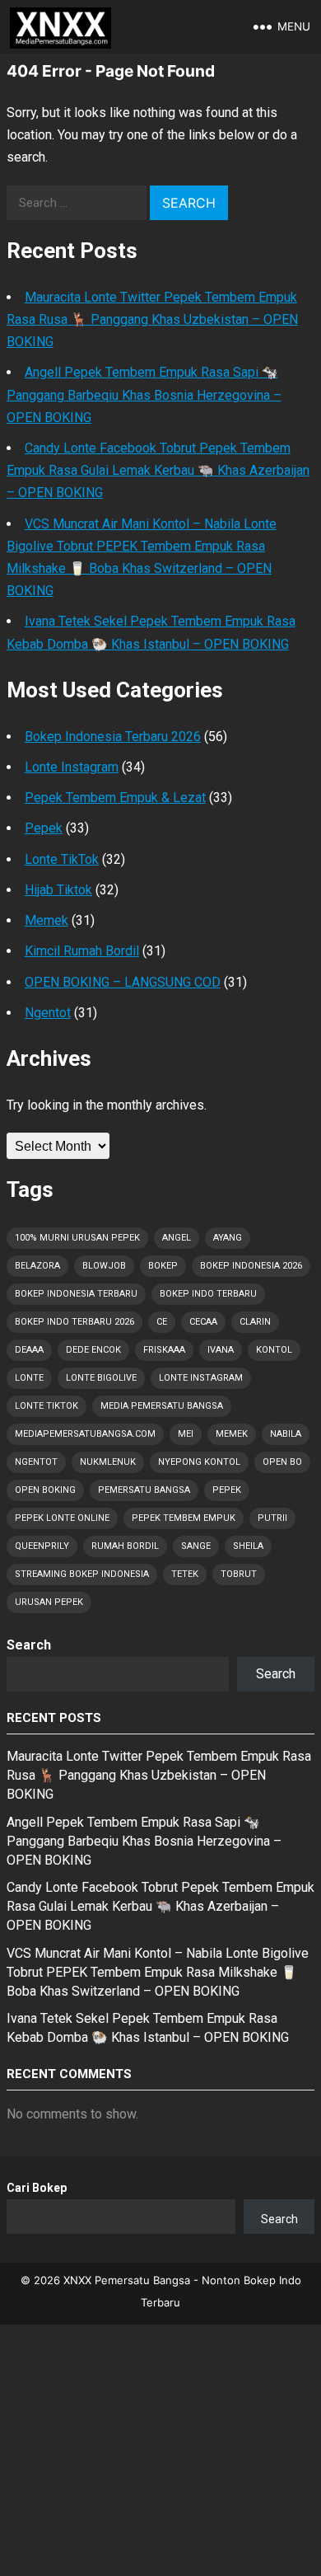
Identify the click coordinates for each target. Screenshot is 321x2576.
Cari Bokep (37, 2188)
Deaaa (29, 1350)
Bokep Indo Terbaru (208, 1294)
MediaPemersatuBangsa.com (85, 1434)
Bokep (163, 1266)
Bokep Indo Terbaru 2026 (74, 1322)
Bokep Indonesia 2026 (251, 1266)
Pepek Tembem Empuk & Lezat (115, 798)
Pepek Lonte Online (62, 1518)
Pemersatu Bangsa (144, 1490)
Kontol (274, 1350)
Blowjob (104, 1266)
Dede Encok (93, 1350)
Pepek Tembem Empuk (184, 1518)
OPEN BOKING (45, 1490)
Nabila (286, 1434)
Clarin (255, 1322)
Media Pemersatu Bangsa (162, 1406)
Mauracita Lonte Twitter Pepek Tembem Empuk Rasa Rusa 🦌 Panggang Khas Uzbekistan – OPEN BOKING (152, 319)
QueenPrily (42, 1546)
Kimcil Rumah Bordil (82, 951)
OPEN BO (282, 1462)
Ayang (228, 1238)
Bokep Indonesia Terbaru (76, 1294)
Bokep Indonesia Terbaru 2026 (113, 737)
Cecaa (203, 1322)
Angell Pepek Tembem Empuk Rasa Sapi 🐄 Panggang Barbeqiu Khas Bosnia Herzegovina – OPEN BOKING (144, 394)
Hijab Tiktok (58, 890)
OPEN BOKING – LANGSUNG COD (123, 982)
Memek (47, 920)
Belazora (37, 1266)
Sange (196, 1546)
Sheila (248, 1546)
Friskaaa (164, 1350)
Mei (186, 1434)
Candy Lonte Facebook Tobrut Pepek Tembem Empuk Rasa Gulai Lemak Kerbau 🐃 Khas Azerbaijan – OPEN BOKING (158, 470)
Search (29, 1645)
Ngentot (48, 1013)
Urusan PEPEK (49, 1602)
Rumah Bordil (125, 1546)
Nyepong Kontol (199, 1462)
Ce (162, 1322)
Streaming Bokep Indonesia (82, 1574)
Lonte (29, 1378)
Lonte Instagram (72, 767)
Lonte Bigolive (101, 1378)
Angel (177, 1238)
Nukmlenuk (108, 1462)
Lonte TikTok (62, 859)
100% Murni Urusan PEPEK (77, 1238)
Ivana (221, 1350)
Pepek (44, 828)
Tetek (185, 1574)
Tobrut (239, 1574)
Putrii (272, 1518)
